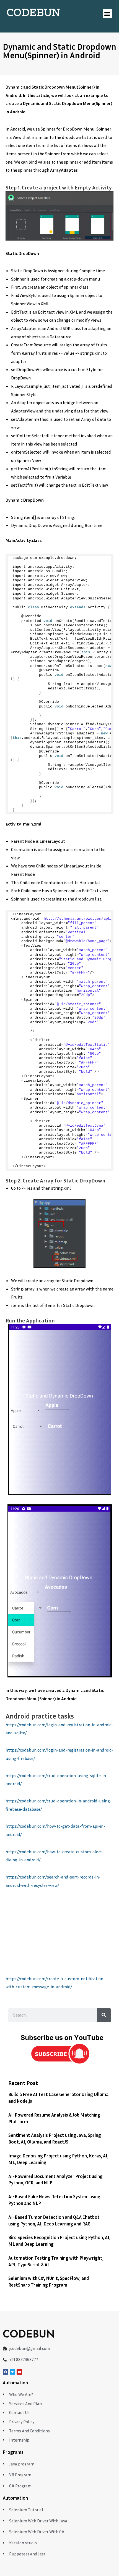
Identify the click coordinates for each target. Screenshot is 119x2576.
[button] (107, 13)
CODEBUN (33, 13)
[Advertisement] (59, 1935)
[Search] (104, 2015)
